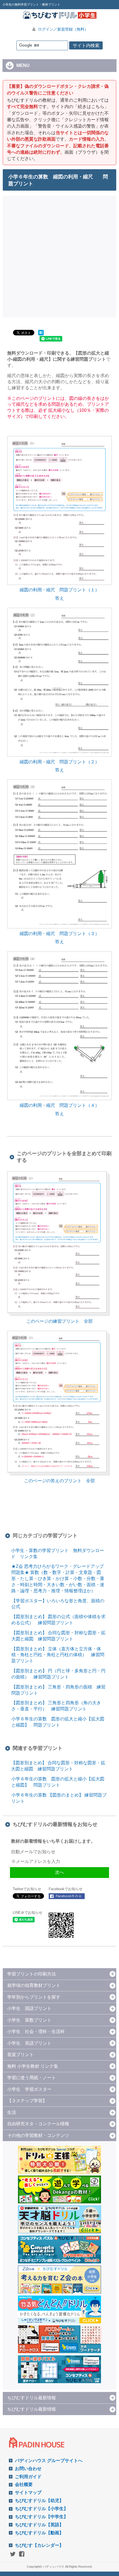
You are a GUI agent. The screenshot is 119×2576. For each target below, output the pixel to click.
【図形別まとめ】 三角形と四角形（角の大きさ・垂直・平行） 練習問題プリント (56, 1706)
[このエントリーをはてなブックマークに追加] (41, 335)
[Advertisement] (59, 256)
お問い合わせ (28, 2469)
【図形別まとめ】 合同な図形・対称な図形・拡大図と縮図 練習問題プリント (58, 1636)
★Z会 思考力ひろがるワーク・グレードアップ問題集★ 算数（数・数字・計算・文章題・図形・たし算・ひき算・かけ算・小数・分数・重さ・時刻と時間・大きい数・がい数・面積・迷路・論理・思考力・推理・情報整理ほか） (58, 1578)
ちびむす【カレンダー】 (39, 2545)
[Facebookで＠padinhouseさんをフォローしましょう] (67, 1896)
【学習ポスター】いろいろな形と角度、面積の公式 (58, 1604)
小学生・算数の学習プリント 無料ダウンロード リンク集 (58, 1554)
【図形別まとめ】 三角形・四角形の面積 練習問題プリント (58, 1690)
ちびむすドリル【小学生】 (42, 2509)
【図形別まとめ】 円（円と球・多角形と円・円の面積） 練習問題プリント (58, 1674)
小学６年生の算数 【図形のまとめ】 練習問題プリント (59, 1798)
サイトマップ (28, 2492)
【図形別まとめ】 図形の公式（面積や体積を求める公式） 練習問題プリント (58, 1620)
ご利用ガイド (28, 2477)
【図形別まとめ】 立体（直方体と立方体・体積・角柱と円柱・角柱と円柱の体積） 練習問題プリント (58, 1655)
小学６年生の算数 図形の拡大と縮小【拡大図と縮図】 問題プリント (58, 1722)
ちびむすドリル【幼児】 (39, 2501)
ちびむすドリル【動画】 (39, 2533)
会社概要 (24, 2484)
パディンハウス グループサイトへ (49, 2461)
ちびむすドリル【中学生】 (42, 2517)
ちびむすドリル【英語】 (39, 2525)
